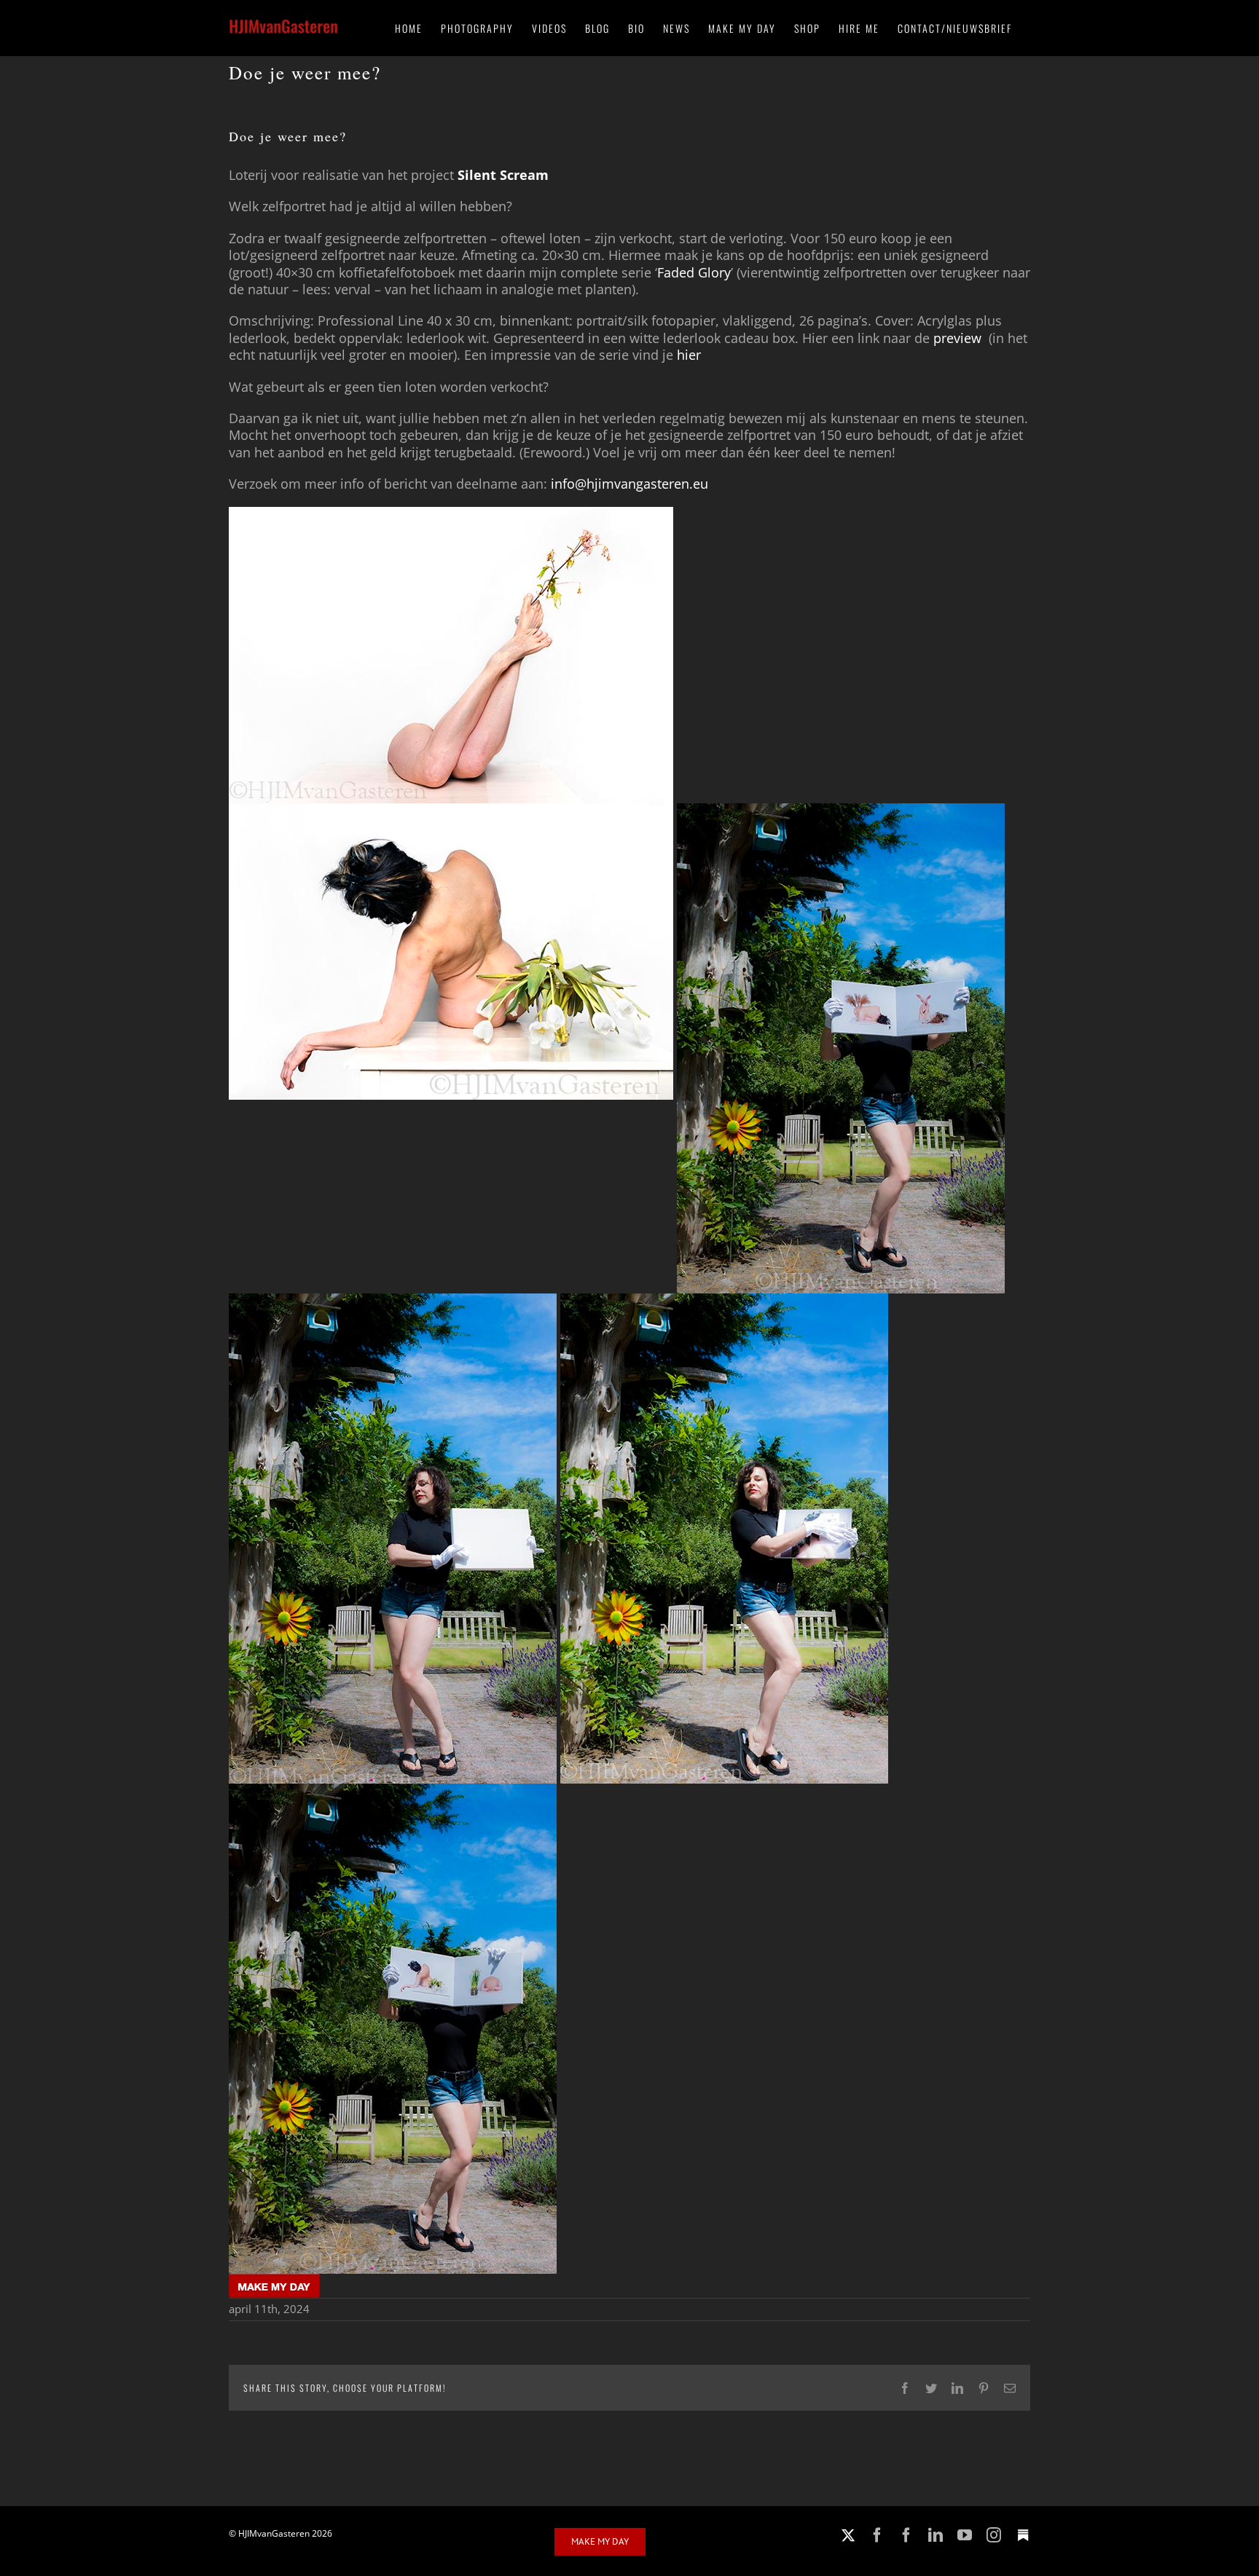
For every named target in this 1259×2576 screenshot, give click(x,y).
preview (959, 338)
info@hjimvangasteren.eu (629, 484)
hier (691, 355)
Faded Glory (694, 272)
